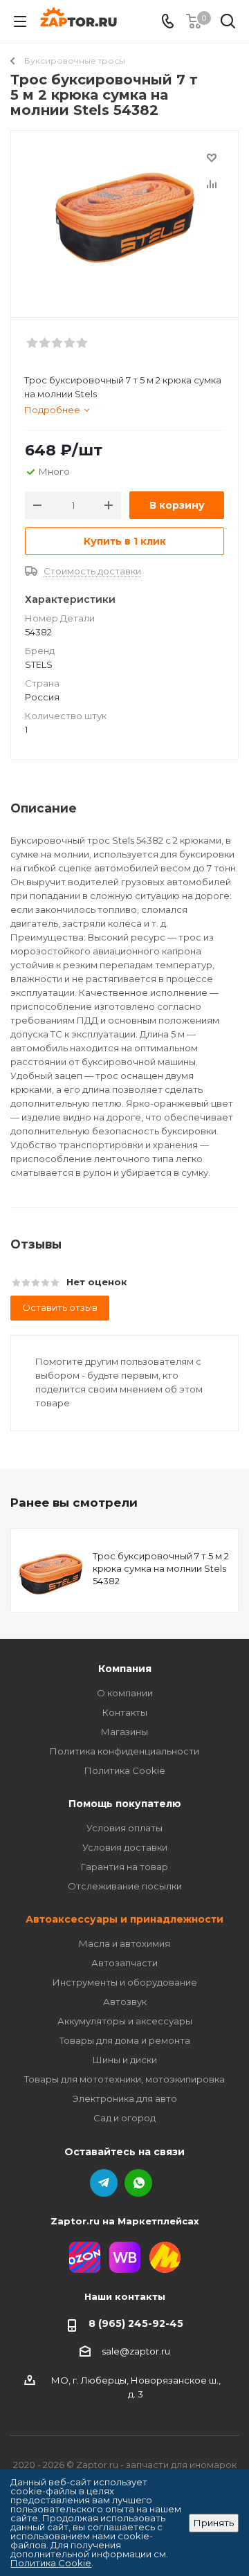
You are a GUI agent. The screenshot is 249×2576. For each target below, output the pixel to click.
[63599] (124, 218)
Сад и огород (124, 2118)
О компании (125, 1693)
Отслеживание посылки (125, 1886)
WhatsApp (138, 2183)
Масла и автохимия (124, 1943)
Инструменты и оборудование (125, 1982)
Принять (214, 2523)
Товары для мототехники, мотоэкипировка (124, 2079)
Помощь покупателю (125, 1804)
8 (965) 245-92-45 (136, 2323)
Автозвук (125, 2002)
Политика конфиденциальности (124, 1751)
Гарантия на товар (124, 1867)
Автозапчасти (124, 1963)
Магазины (124, 1732)
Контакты (125, 1712)
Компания (125, 1669)
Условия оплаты (124, 1828)
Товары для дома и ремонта (125, 2040)
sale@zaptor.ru (136, 2351)
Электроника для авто (125, 2098)
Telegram (104, 2183)
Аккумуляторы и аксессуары (125, 2021)
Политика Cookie (125, 1770)
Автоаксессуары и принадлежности (124, 1919)
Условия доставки (125, 1847)
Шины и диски (125, 2060)
